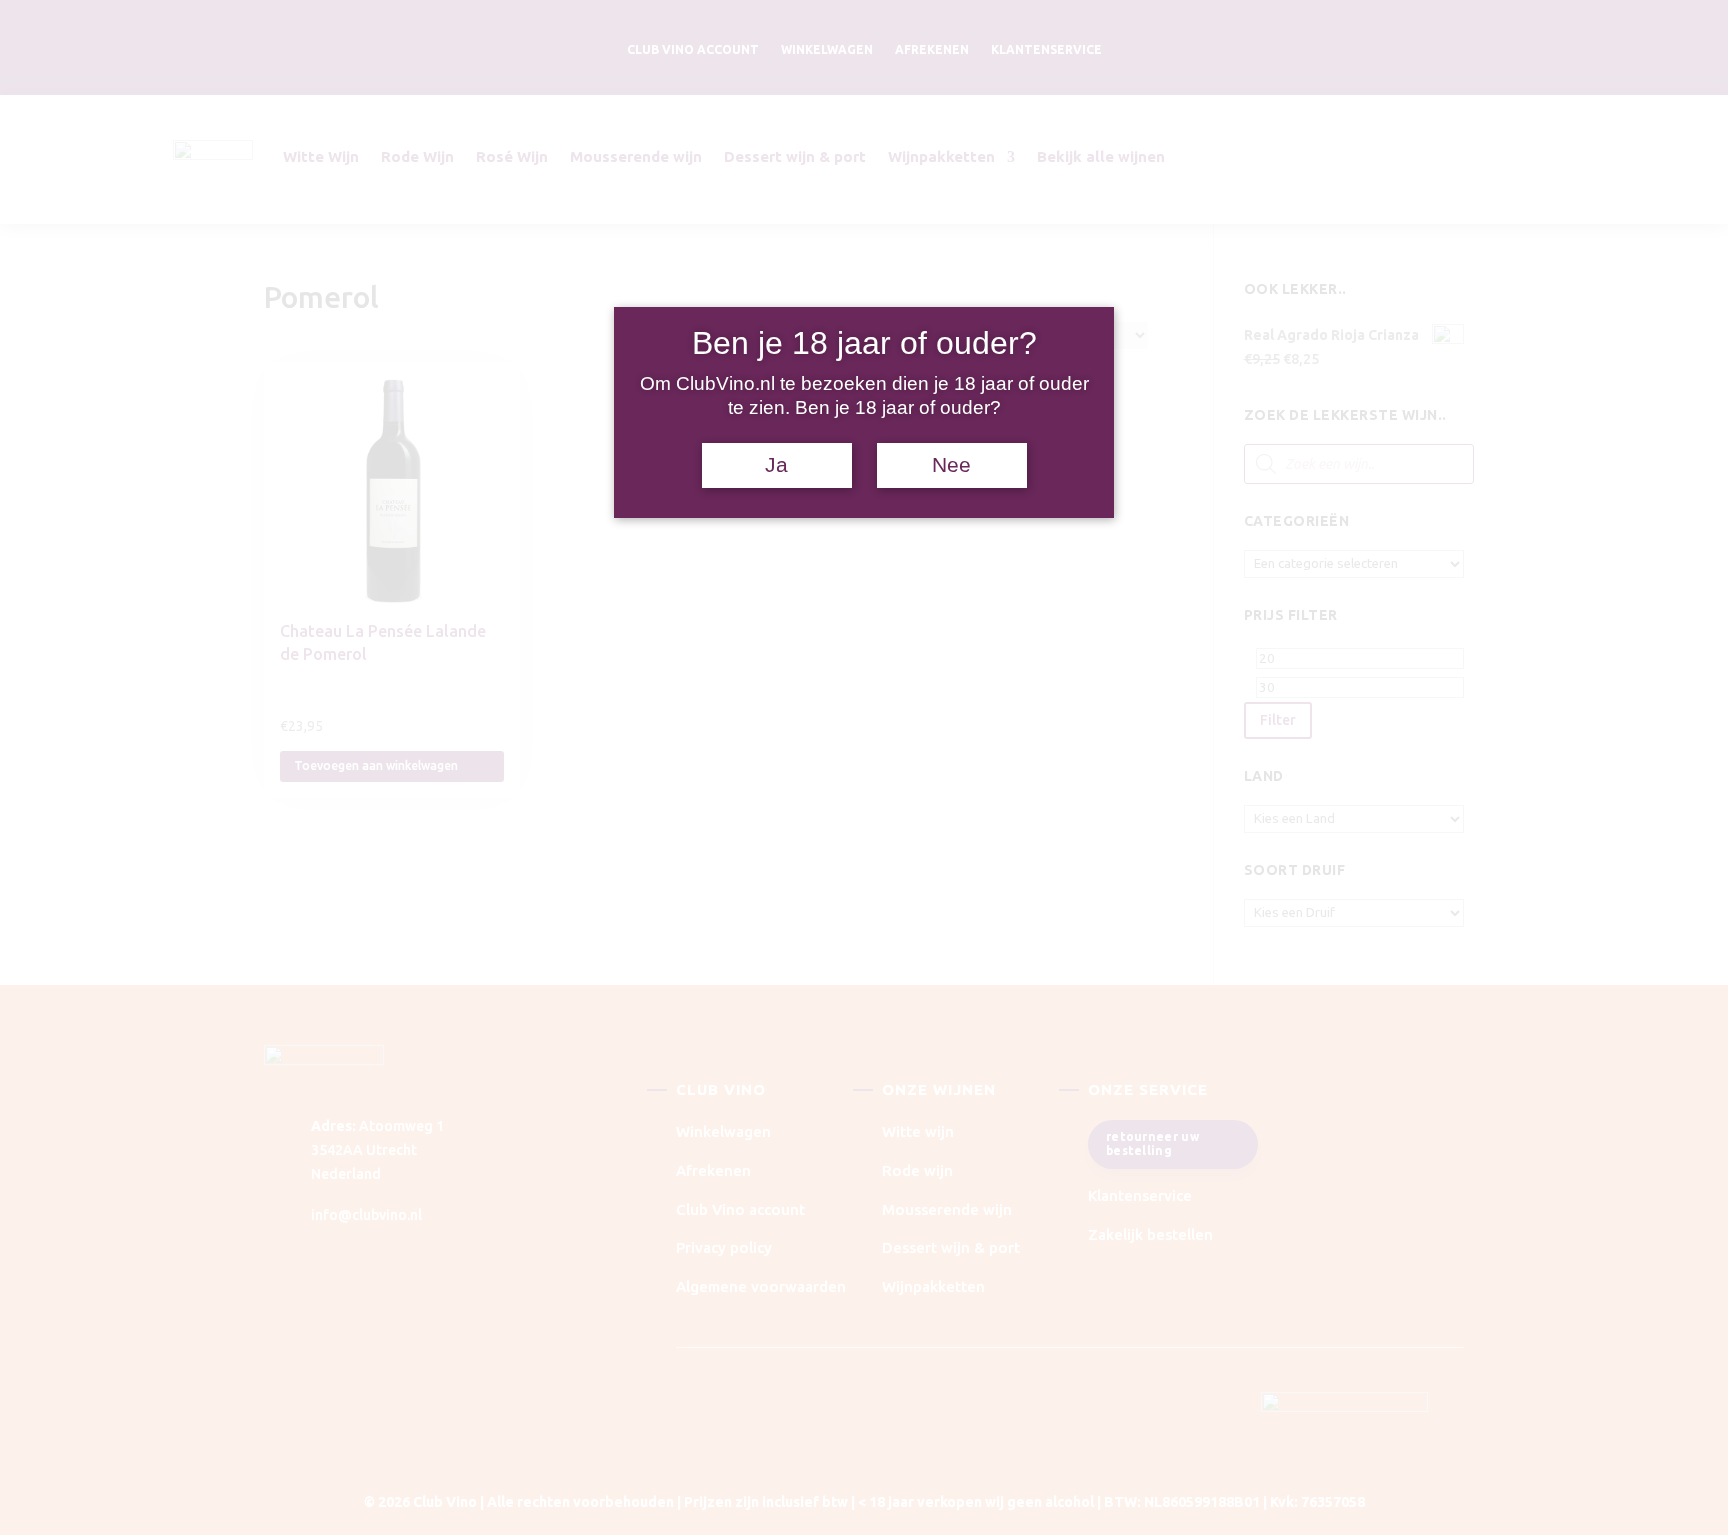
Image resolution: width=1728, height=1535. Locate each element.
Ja (776, 465)
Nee (951, 465)
